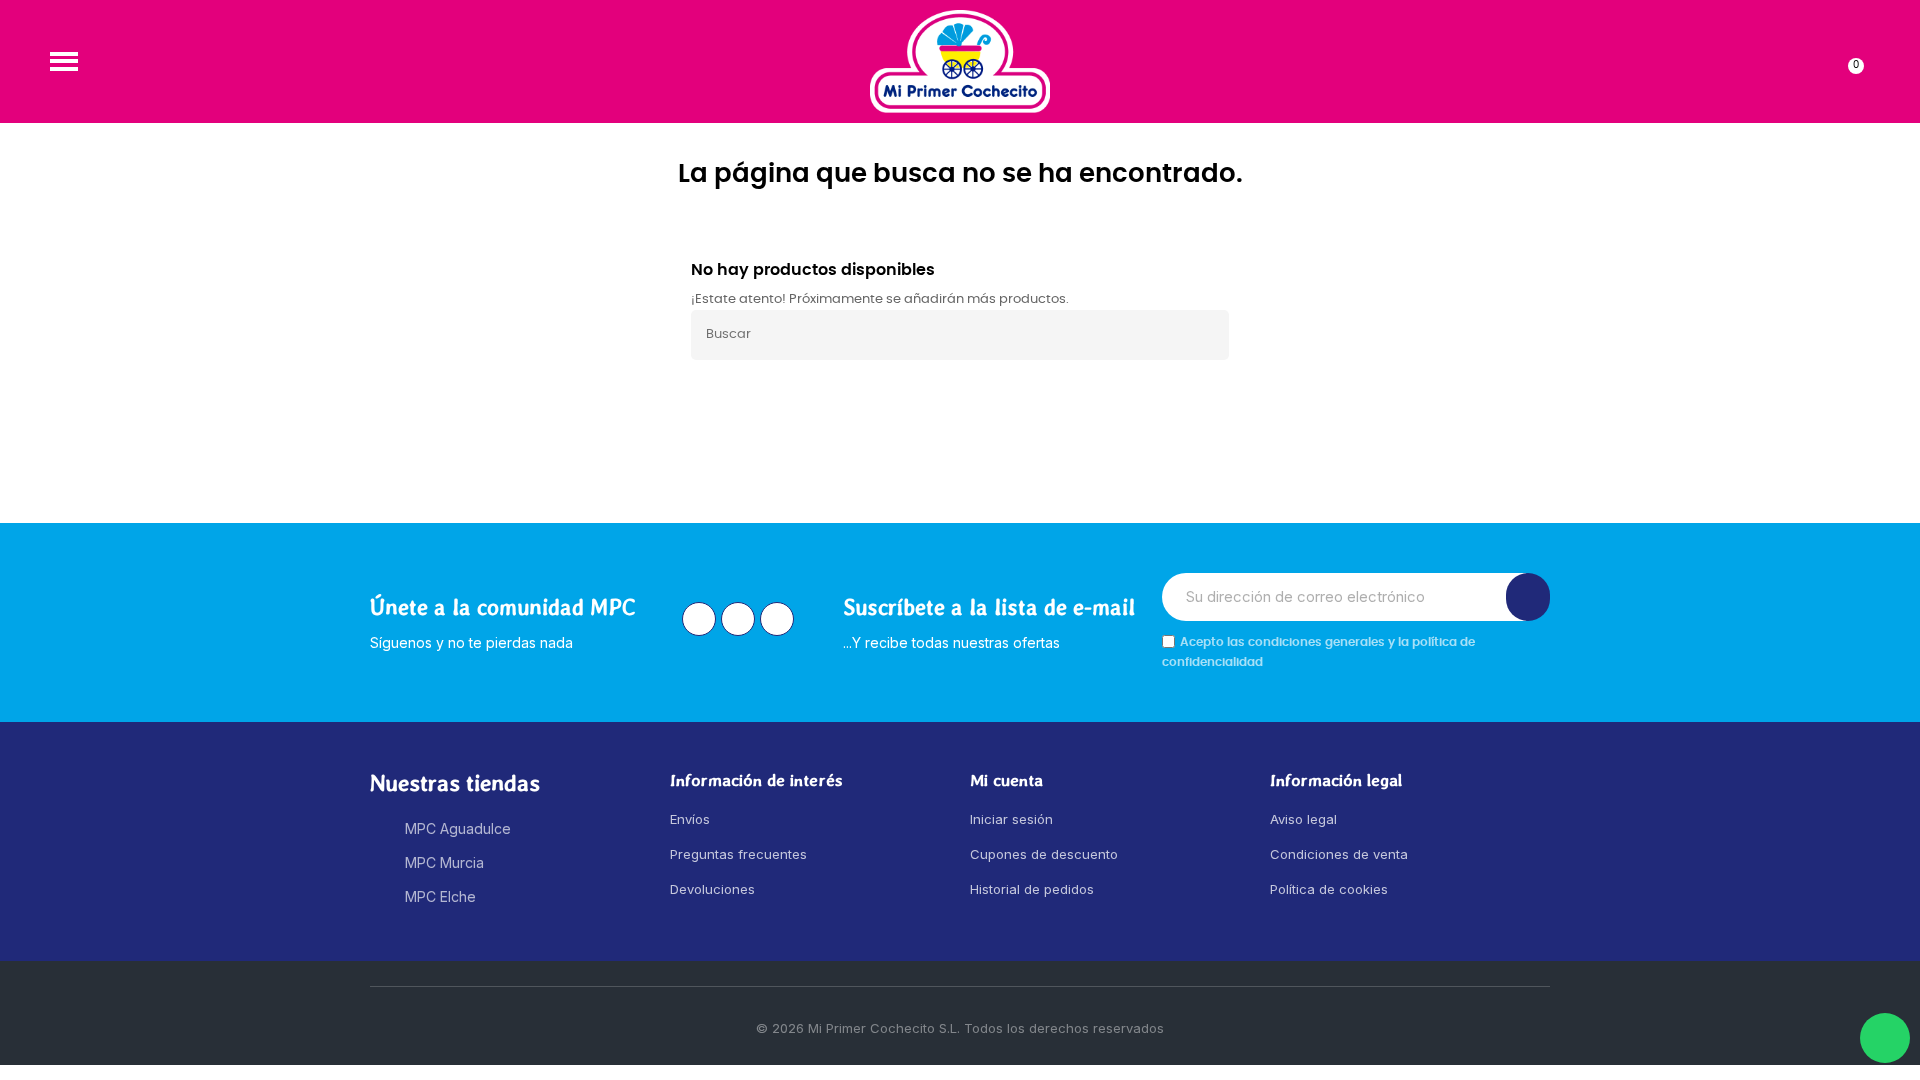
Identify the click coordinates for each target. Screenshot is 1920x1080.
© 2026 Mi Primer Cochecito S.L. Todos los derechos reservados (960, 1028)
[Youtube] (777, 619)
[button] (64, 61)
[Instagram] (699, 619)
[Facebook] (738, 619)
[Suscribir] (1528, 597)
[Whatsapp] (1885, 1038)
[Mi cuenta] (1816, 61)
